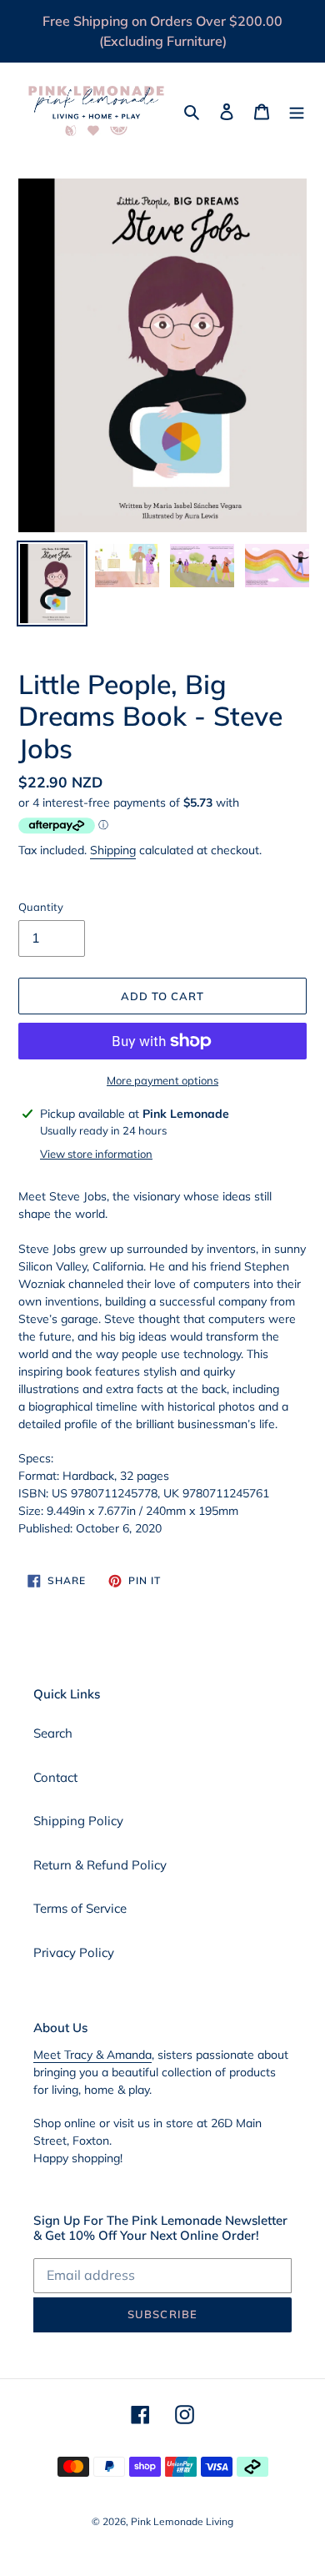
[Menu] (297, 111)
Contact (55, 1777)
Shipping (113, 850)
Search (53, 1733)
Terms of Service (80, 1908)
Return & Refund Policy (100, 1865)
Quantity (41, 907)
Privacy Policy (74, 1952)
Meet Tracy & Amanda (92, 2055)
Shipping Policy (78, 1821)
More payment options (162, 1080)
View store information (96, 1154)
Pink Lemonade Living (182, 2521)
